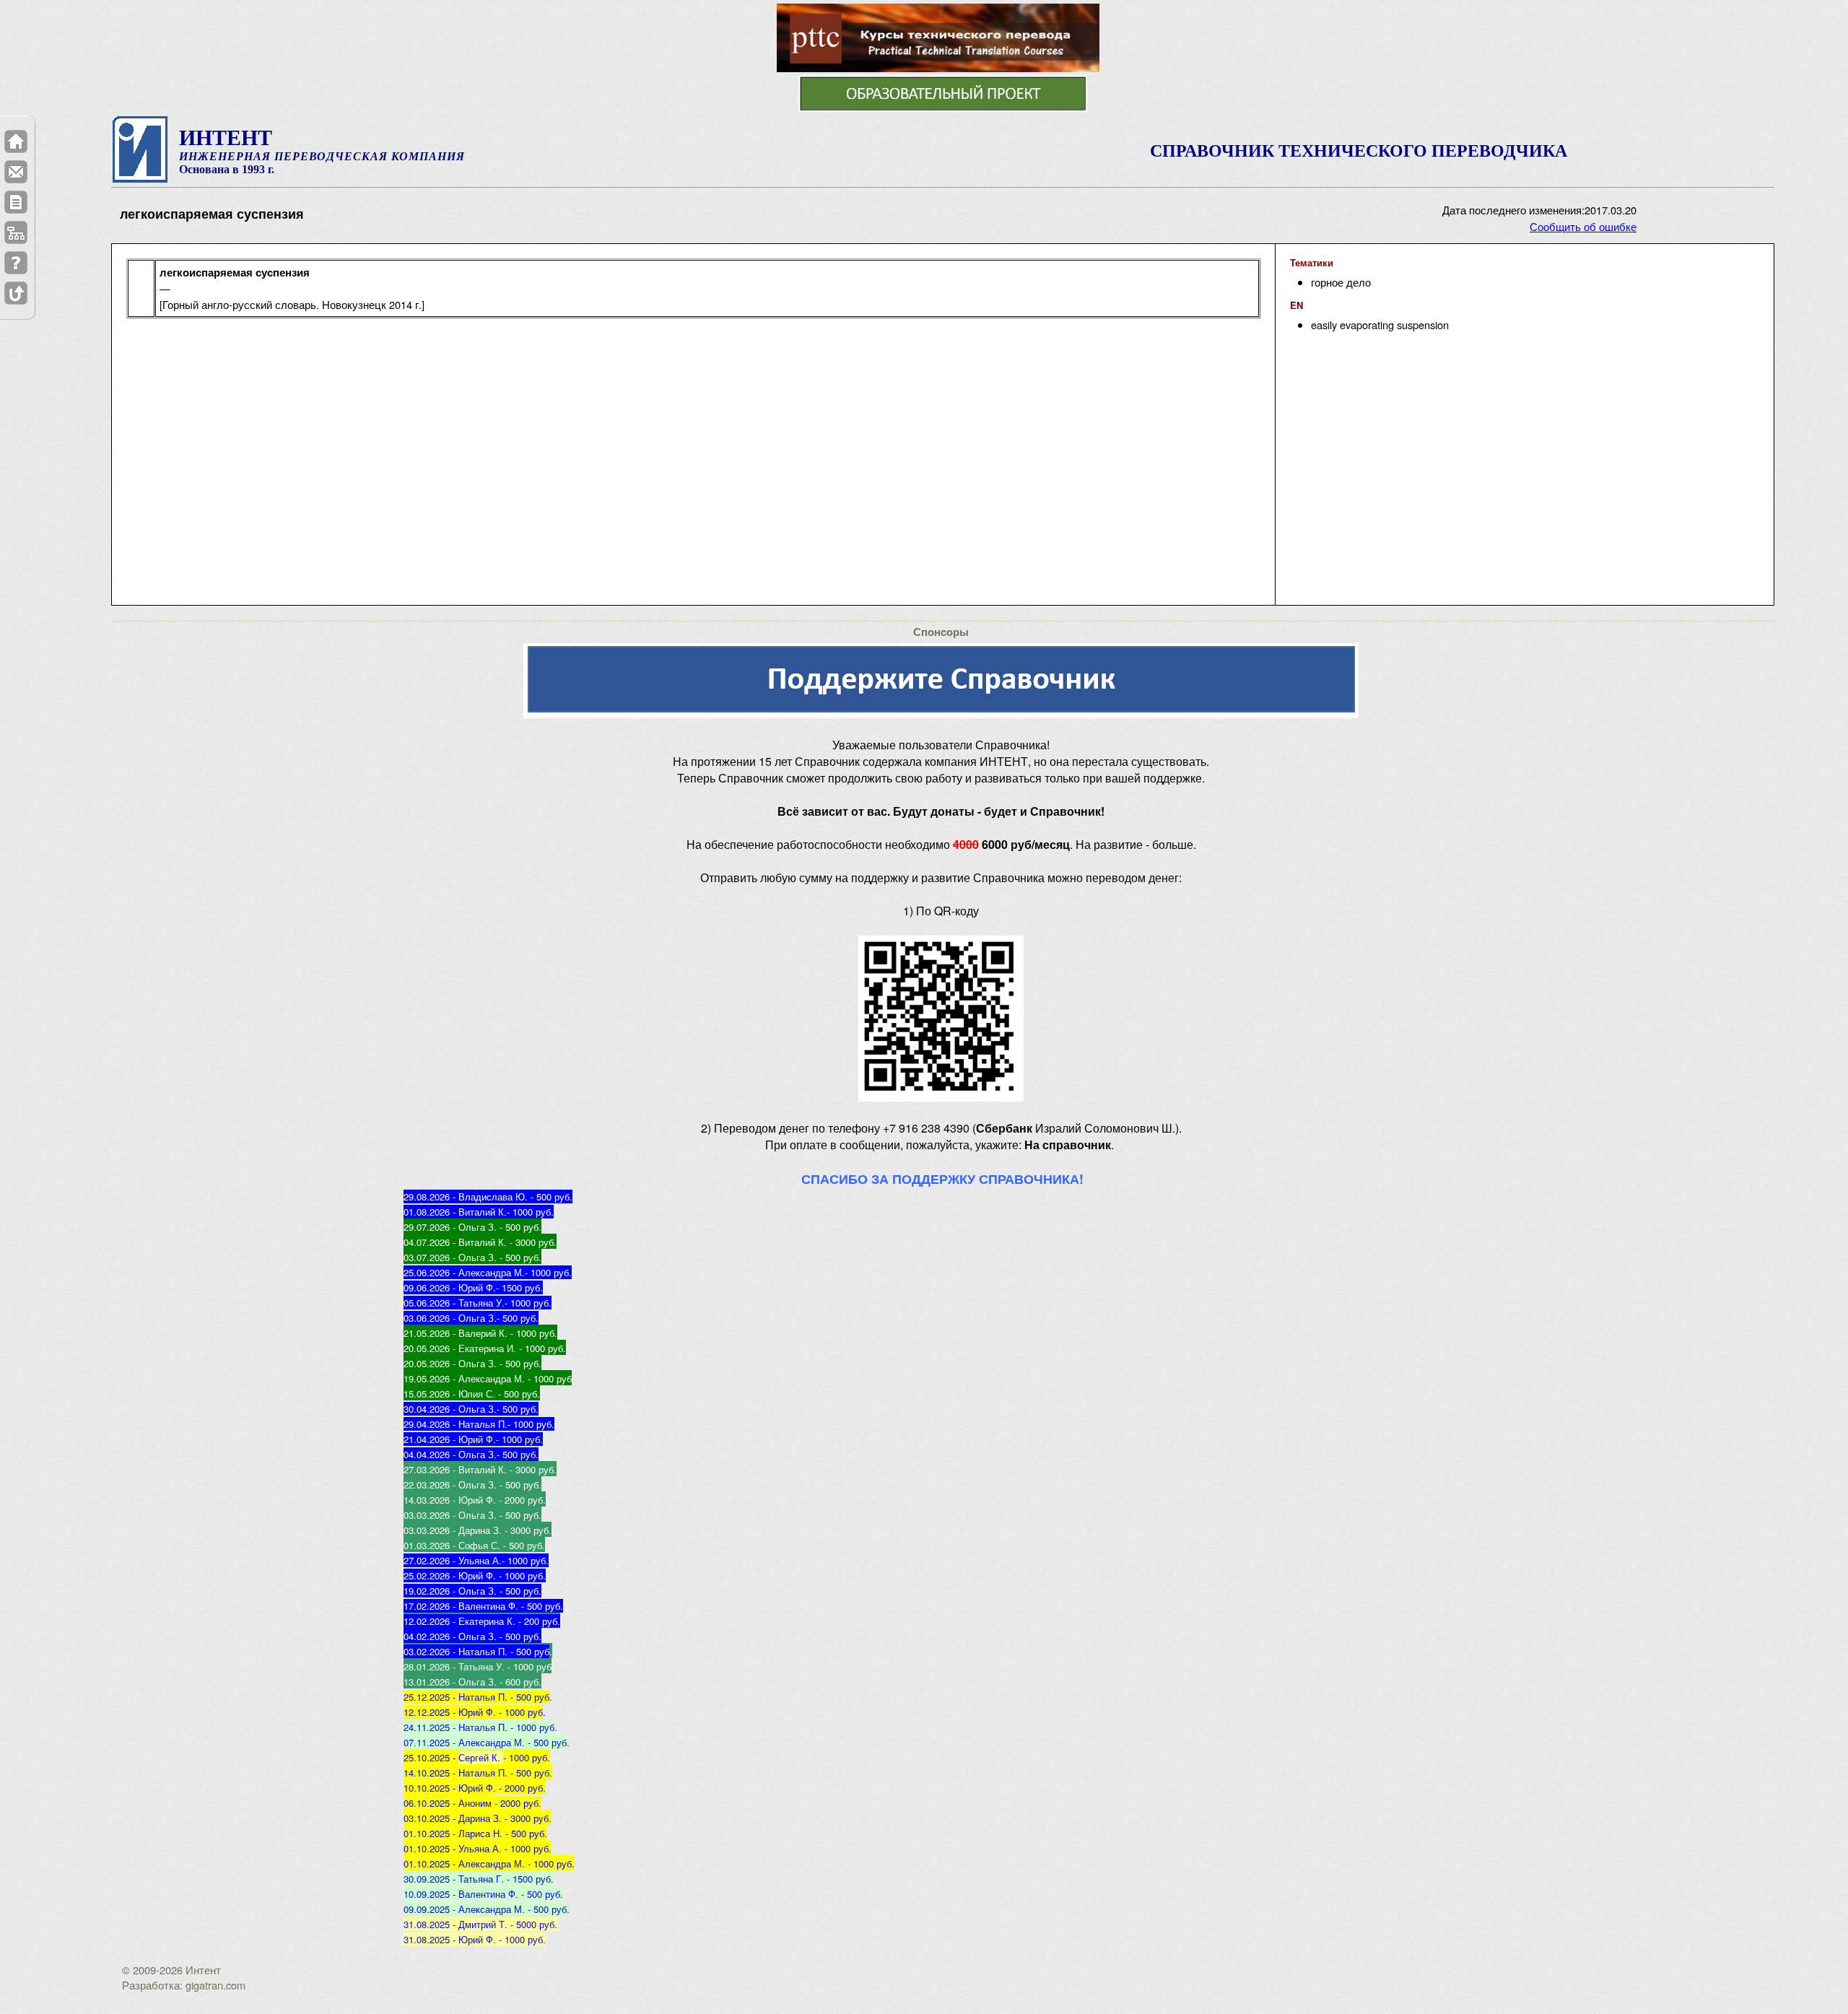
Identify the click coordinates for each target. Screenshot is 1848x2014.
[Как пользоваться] (16, 263)
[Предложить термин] (16, 202)
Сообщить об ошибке (1583, 226)
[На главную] (16, 141)
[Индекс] (16, 232)
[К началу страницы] (16, 293)
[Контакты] (16, 172)
